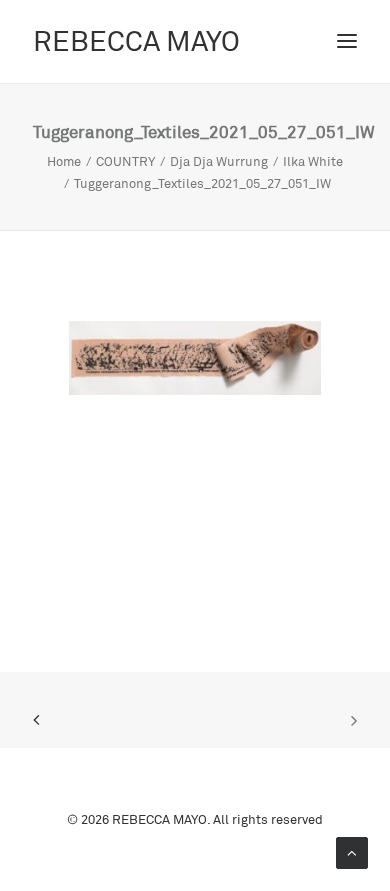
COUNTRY (125, 161)
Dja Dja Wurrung (219, 161)
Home (64, 161)
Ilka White (313, 161)
